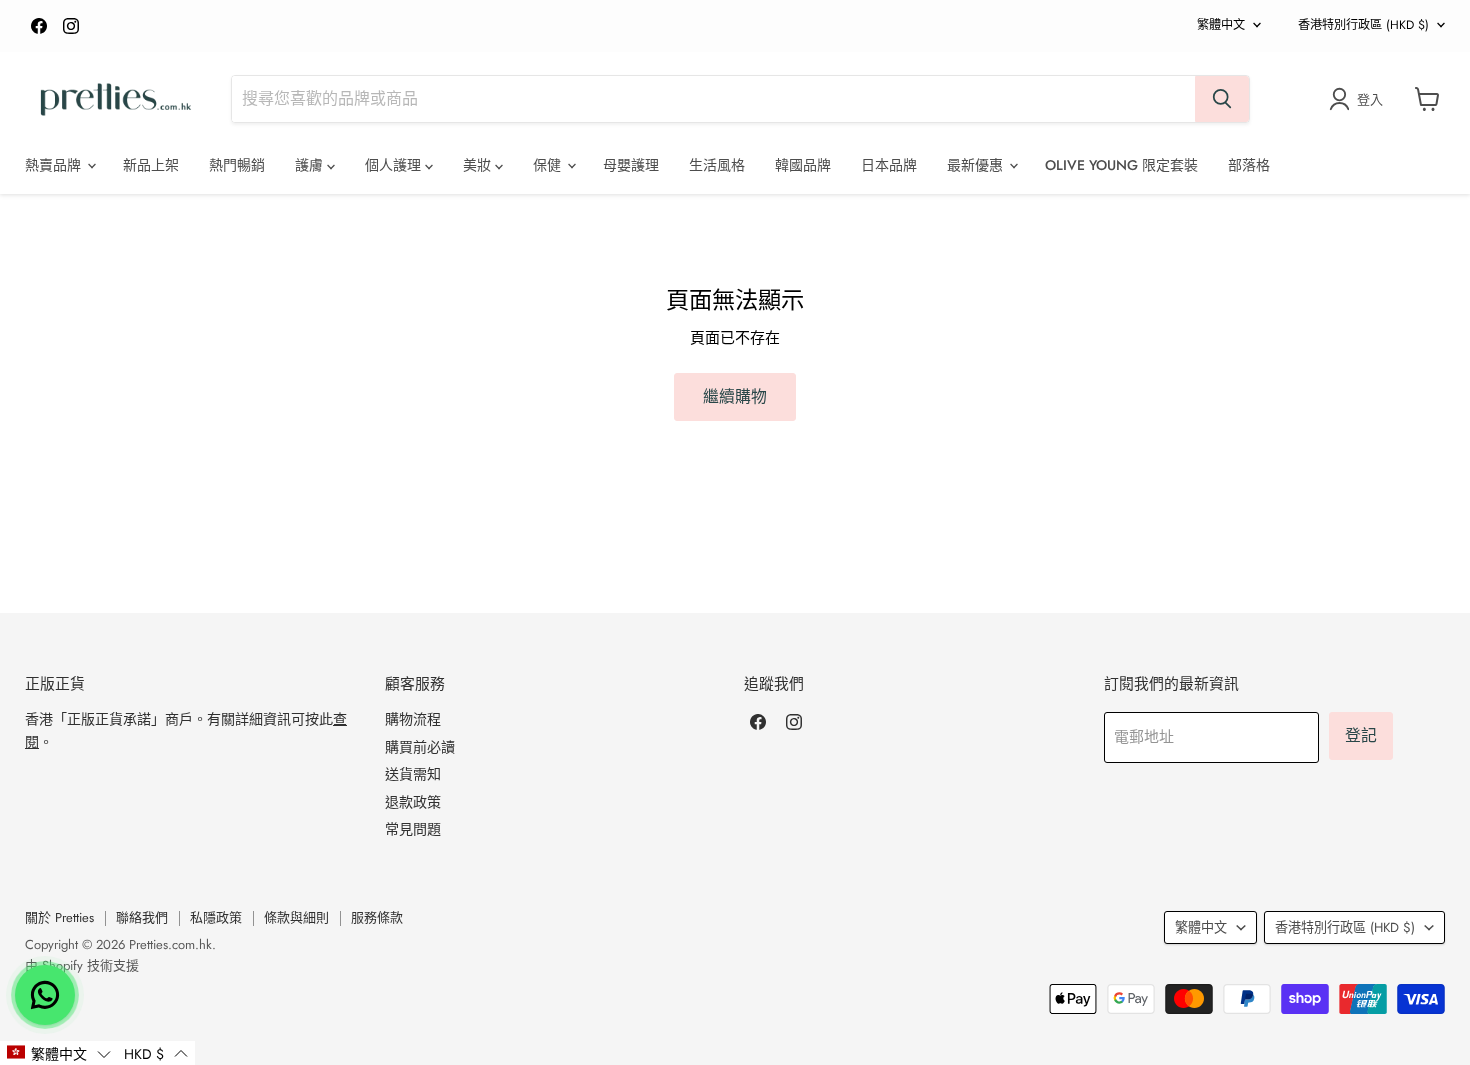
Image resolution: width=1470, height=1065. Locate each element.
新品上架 (151, 165)
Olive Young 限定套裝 (1121, 165)
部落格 (1249, 165)
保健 (549, 165)
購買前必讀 (420, 747)
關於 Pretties (59, 917)
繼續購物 (735, 396)
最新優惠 (977, 165)
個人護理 (395, 165)
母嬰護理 (631, 165)
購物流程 (413, 719)
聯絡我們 (142, 917)
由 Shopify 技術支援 (82, 965)
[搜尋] (1222, 99)
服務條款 (377, 917)
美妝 (479, 165)
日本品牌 (889, 165)
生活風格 (717, 165)
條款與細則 (296, 917)
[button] (58, 1053)
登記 (1361, 735)
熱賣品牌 (55, 165)
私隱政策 (216, 917)
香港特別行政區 (1363, 25)
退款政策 (413, 802)
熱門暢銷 (237, 165)
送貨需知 (413, 774)
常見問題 (413, 829)
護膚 (311, 165)
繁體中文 (1221, 25)
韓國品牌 (803, 165)
